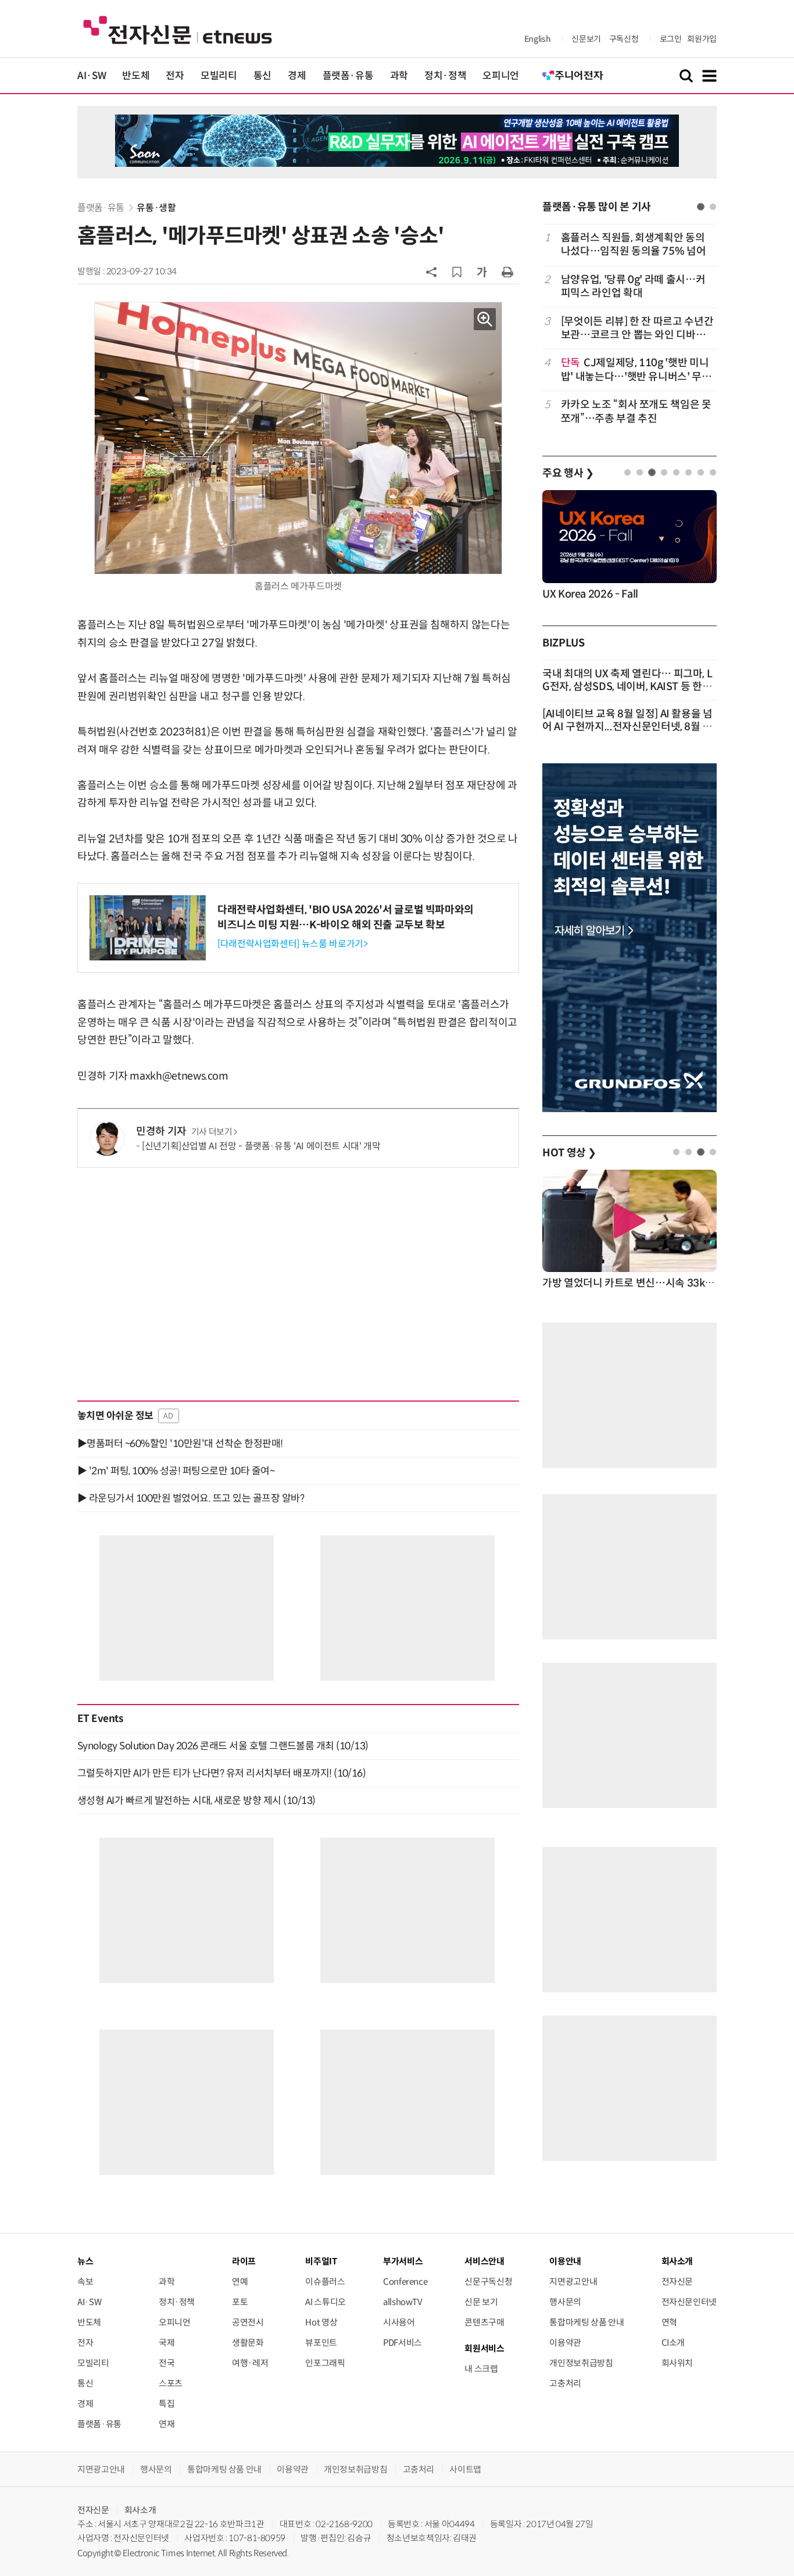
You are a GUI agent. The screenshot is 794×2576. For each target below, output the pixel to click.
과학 (399, 76)
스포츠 (171, 2383)
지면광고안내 (573, 2282)
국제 (167, 2343)
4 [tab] (664, 472)
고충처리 (565, 2383)
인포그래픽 (325, 2363)
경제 (297, 76)
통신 (262, 76)
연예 (240, 2282)
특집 (167, 2404)
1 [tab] (701, 207)
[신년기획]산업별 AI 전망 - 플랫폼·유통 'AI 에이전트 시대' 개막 (261, 1146)
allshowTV (403, 2302)
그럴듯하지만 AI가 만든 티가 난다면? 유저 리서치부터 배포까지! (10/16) (221, 1773)
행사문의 (565, 2302)
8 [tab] (713, 472)
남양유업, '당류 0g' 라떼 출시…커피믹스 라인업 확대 (633, 286)
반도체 (136, 76)
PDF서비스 (403, 2343)
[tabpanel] (630, 328)
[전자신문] (178, 29)
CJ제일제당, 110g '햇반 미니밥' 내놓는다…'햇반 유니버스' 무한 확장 (636, 370)
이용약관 (565, 2343)
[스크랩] (457, 272)
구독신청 (624, 39)
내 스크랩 (481, 2369)
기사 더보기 (212, 1132)
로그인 (671, 39)
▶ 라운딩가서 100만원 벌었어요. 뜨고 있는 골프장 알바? (191, 1498)
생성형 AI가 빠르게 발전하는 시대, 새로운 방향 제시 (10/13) (196, 1800)
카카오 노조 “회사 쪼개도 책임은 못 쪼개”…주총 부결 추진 (636, 411)
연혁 (669, 2322)
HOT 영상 (569, 1153)
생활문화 (248, 2343)
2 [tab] (713, 207)
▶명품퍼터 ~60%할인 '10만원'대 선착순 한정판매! (180, 1444)
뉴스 (85, 2261)
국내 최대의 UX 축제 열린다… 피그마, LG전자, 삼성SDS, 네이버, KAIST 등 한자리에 (627, 687)
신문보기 (586, 39)
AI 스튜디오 (325, 2302)
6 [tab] (689, 472)
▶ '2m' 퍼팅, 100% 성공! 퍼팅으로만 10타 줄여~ (176, 1471)
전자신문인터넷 (689, 2302)
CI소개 (673, 2343)
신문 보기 (481, 2302)
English (537, 39)
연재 (167, 2424)
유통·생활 (156, 208)
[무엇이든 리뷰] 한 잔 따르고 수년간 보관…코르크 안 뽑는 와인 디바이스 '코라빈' (637, 329)
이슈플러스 (325, 2282)
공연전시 (248, 2322)
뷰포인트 (321, 2343)
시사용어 (399, 2322)
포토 (240, 2302)
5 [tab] (676, 472)
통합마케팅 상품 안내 (586, 2322)
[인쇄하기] (507, 271)
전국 (167, 2363)
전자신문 (677, 2282)
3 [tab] (652, 472)
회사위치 (677, 2363)
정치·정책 (445, 76)
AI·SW (92, 76)
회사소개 (140, 2510)
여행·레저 (250, 2363)
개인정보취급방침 (581, 2363)
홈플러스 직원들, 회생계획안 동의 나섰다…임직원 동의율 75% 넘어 (634, 244)
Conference (405, 2282)
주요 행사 (568, 473)
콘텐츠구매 (484, 2322)
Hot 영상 (321, 2322)
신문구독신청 (488, 2282)
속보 (85, 2282)
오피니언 (501, 76)
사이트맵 (465, 2469)
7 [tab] (701, 472)
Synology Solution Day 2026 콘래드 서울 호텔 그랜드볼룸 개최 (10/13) (223, 1746)
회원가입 (702, 39)
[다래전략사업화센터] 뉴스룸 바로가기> (292, 944)
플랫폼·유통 (348, 76)
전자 (175, 76)
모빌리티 (219, 76)
